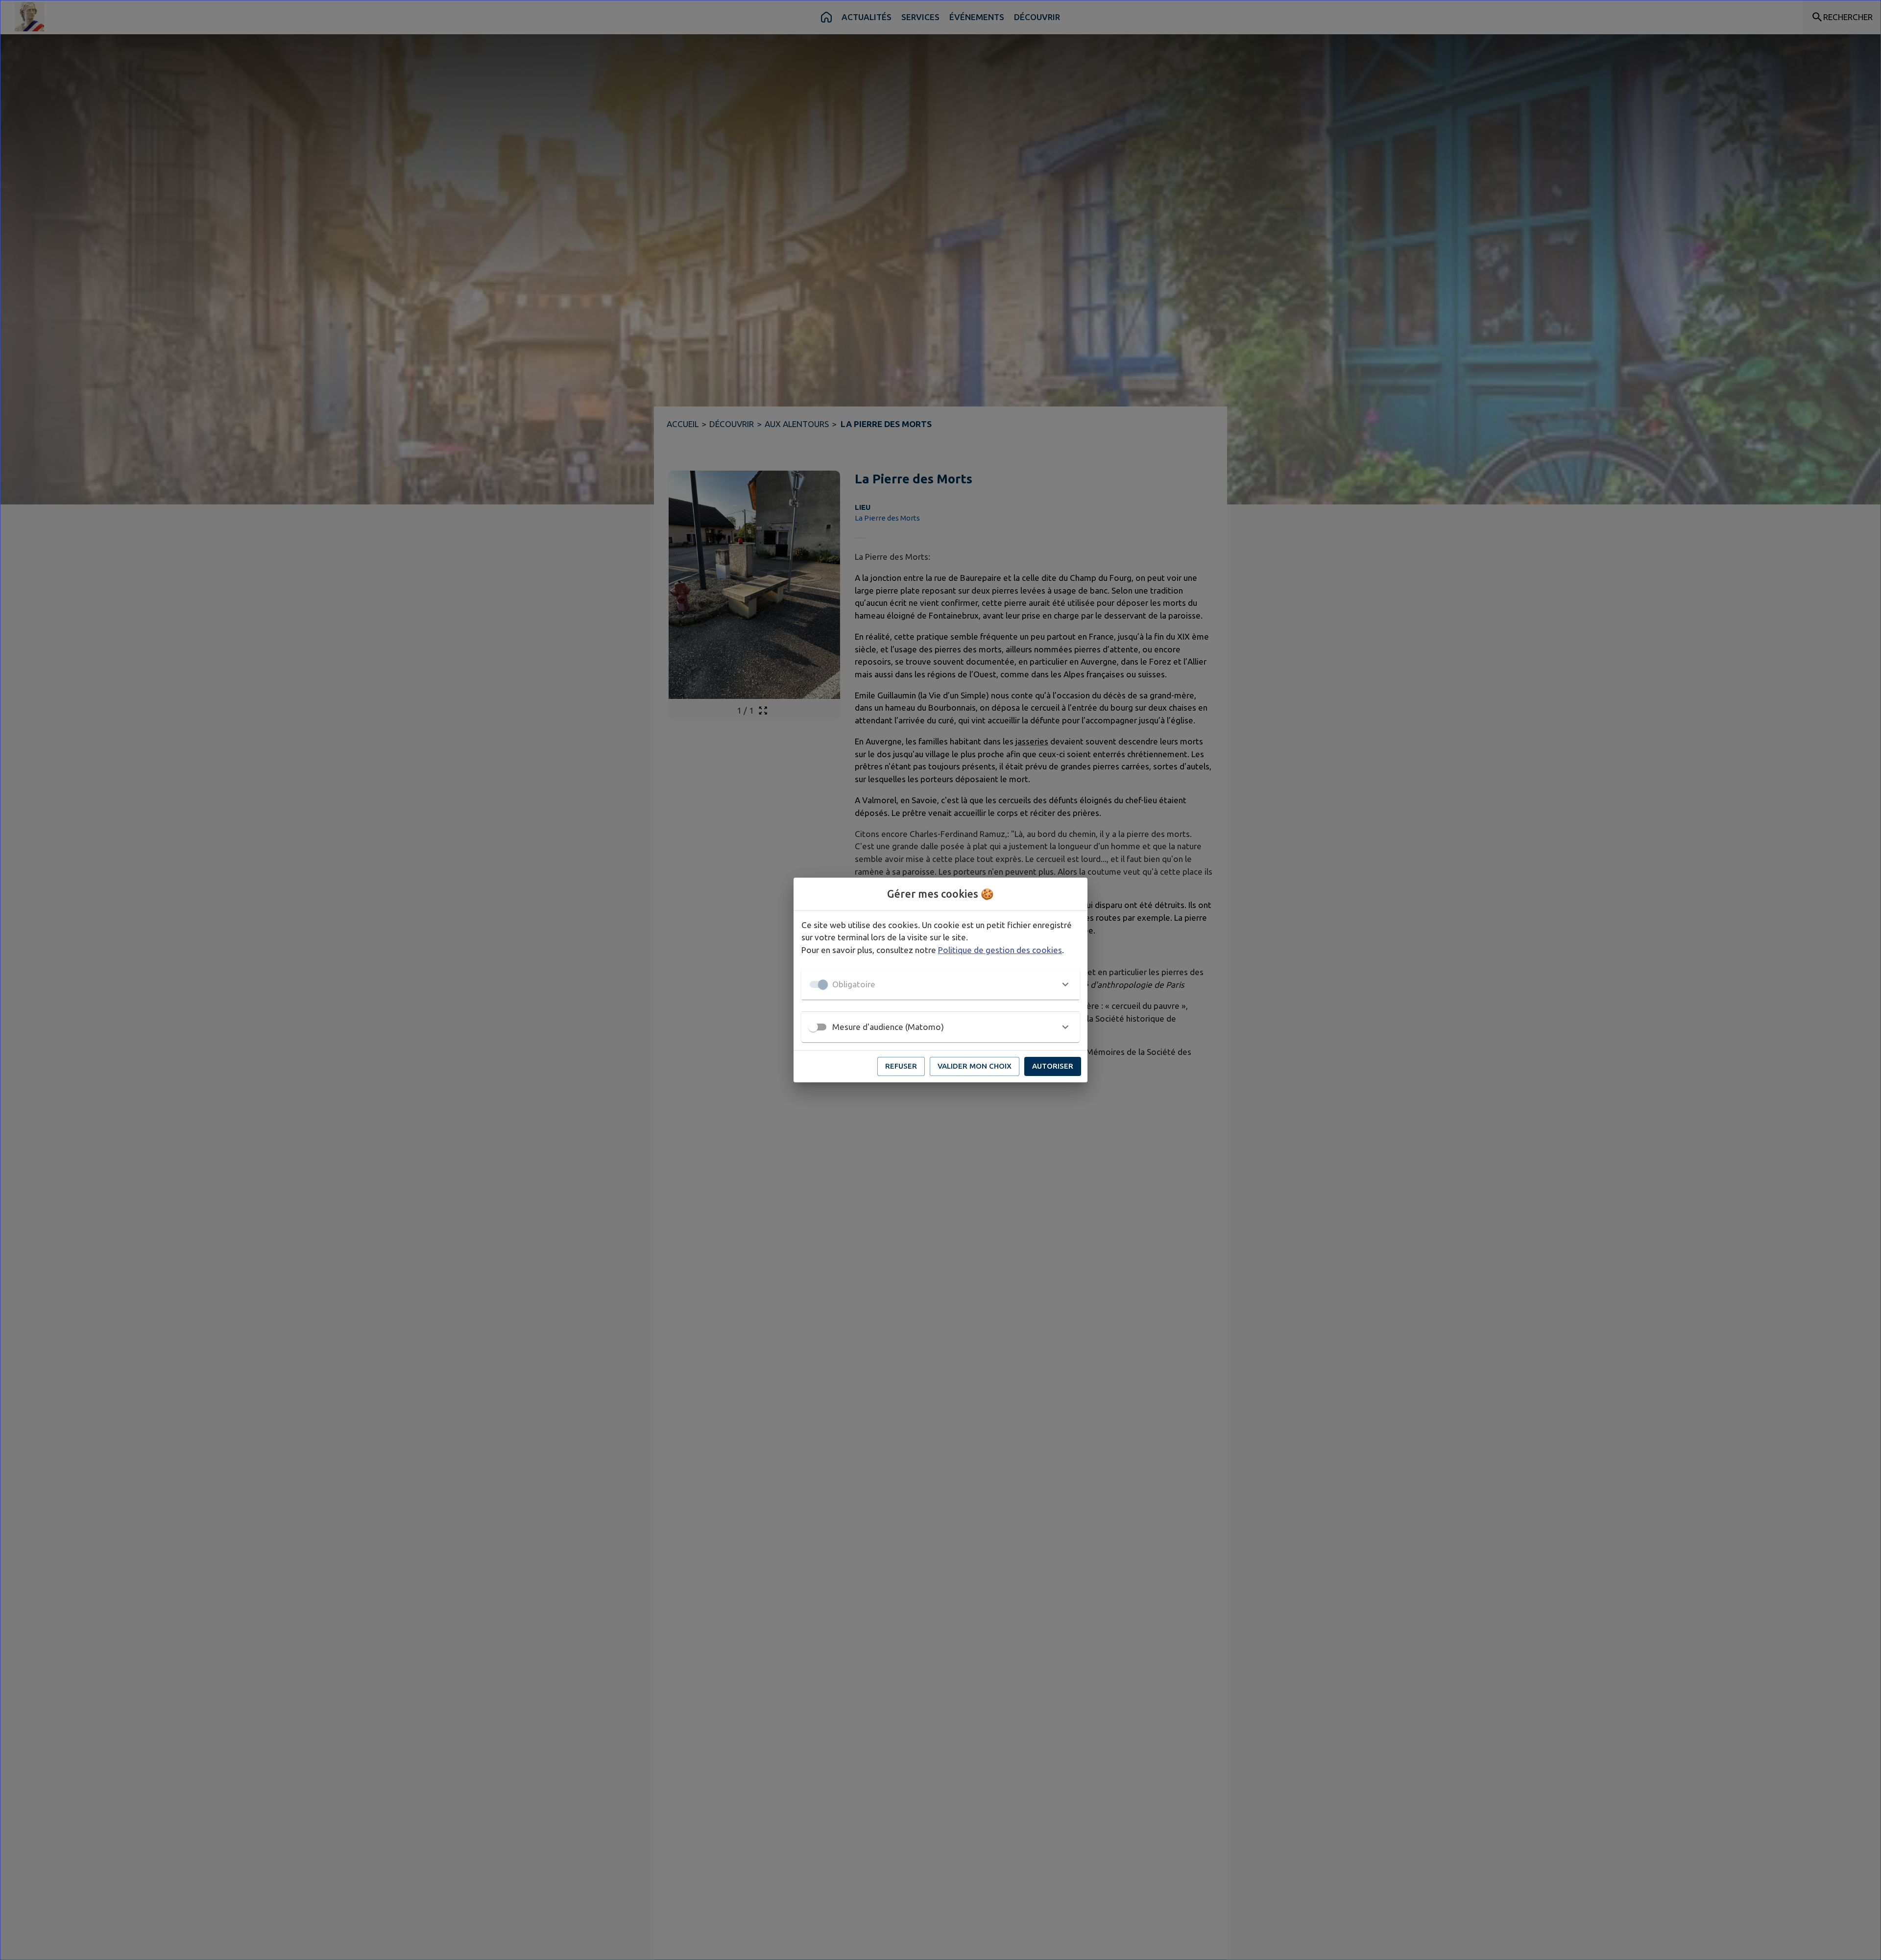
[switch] (813, 1027)
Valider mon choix (975, 1066)
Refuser (901, 1066)
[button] (940, 984)
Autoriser (1053, 1066)
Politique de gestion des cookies (1000, 950)
